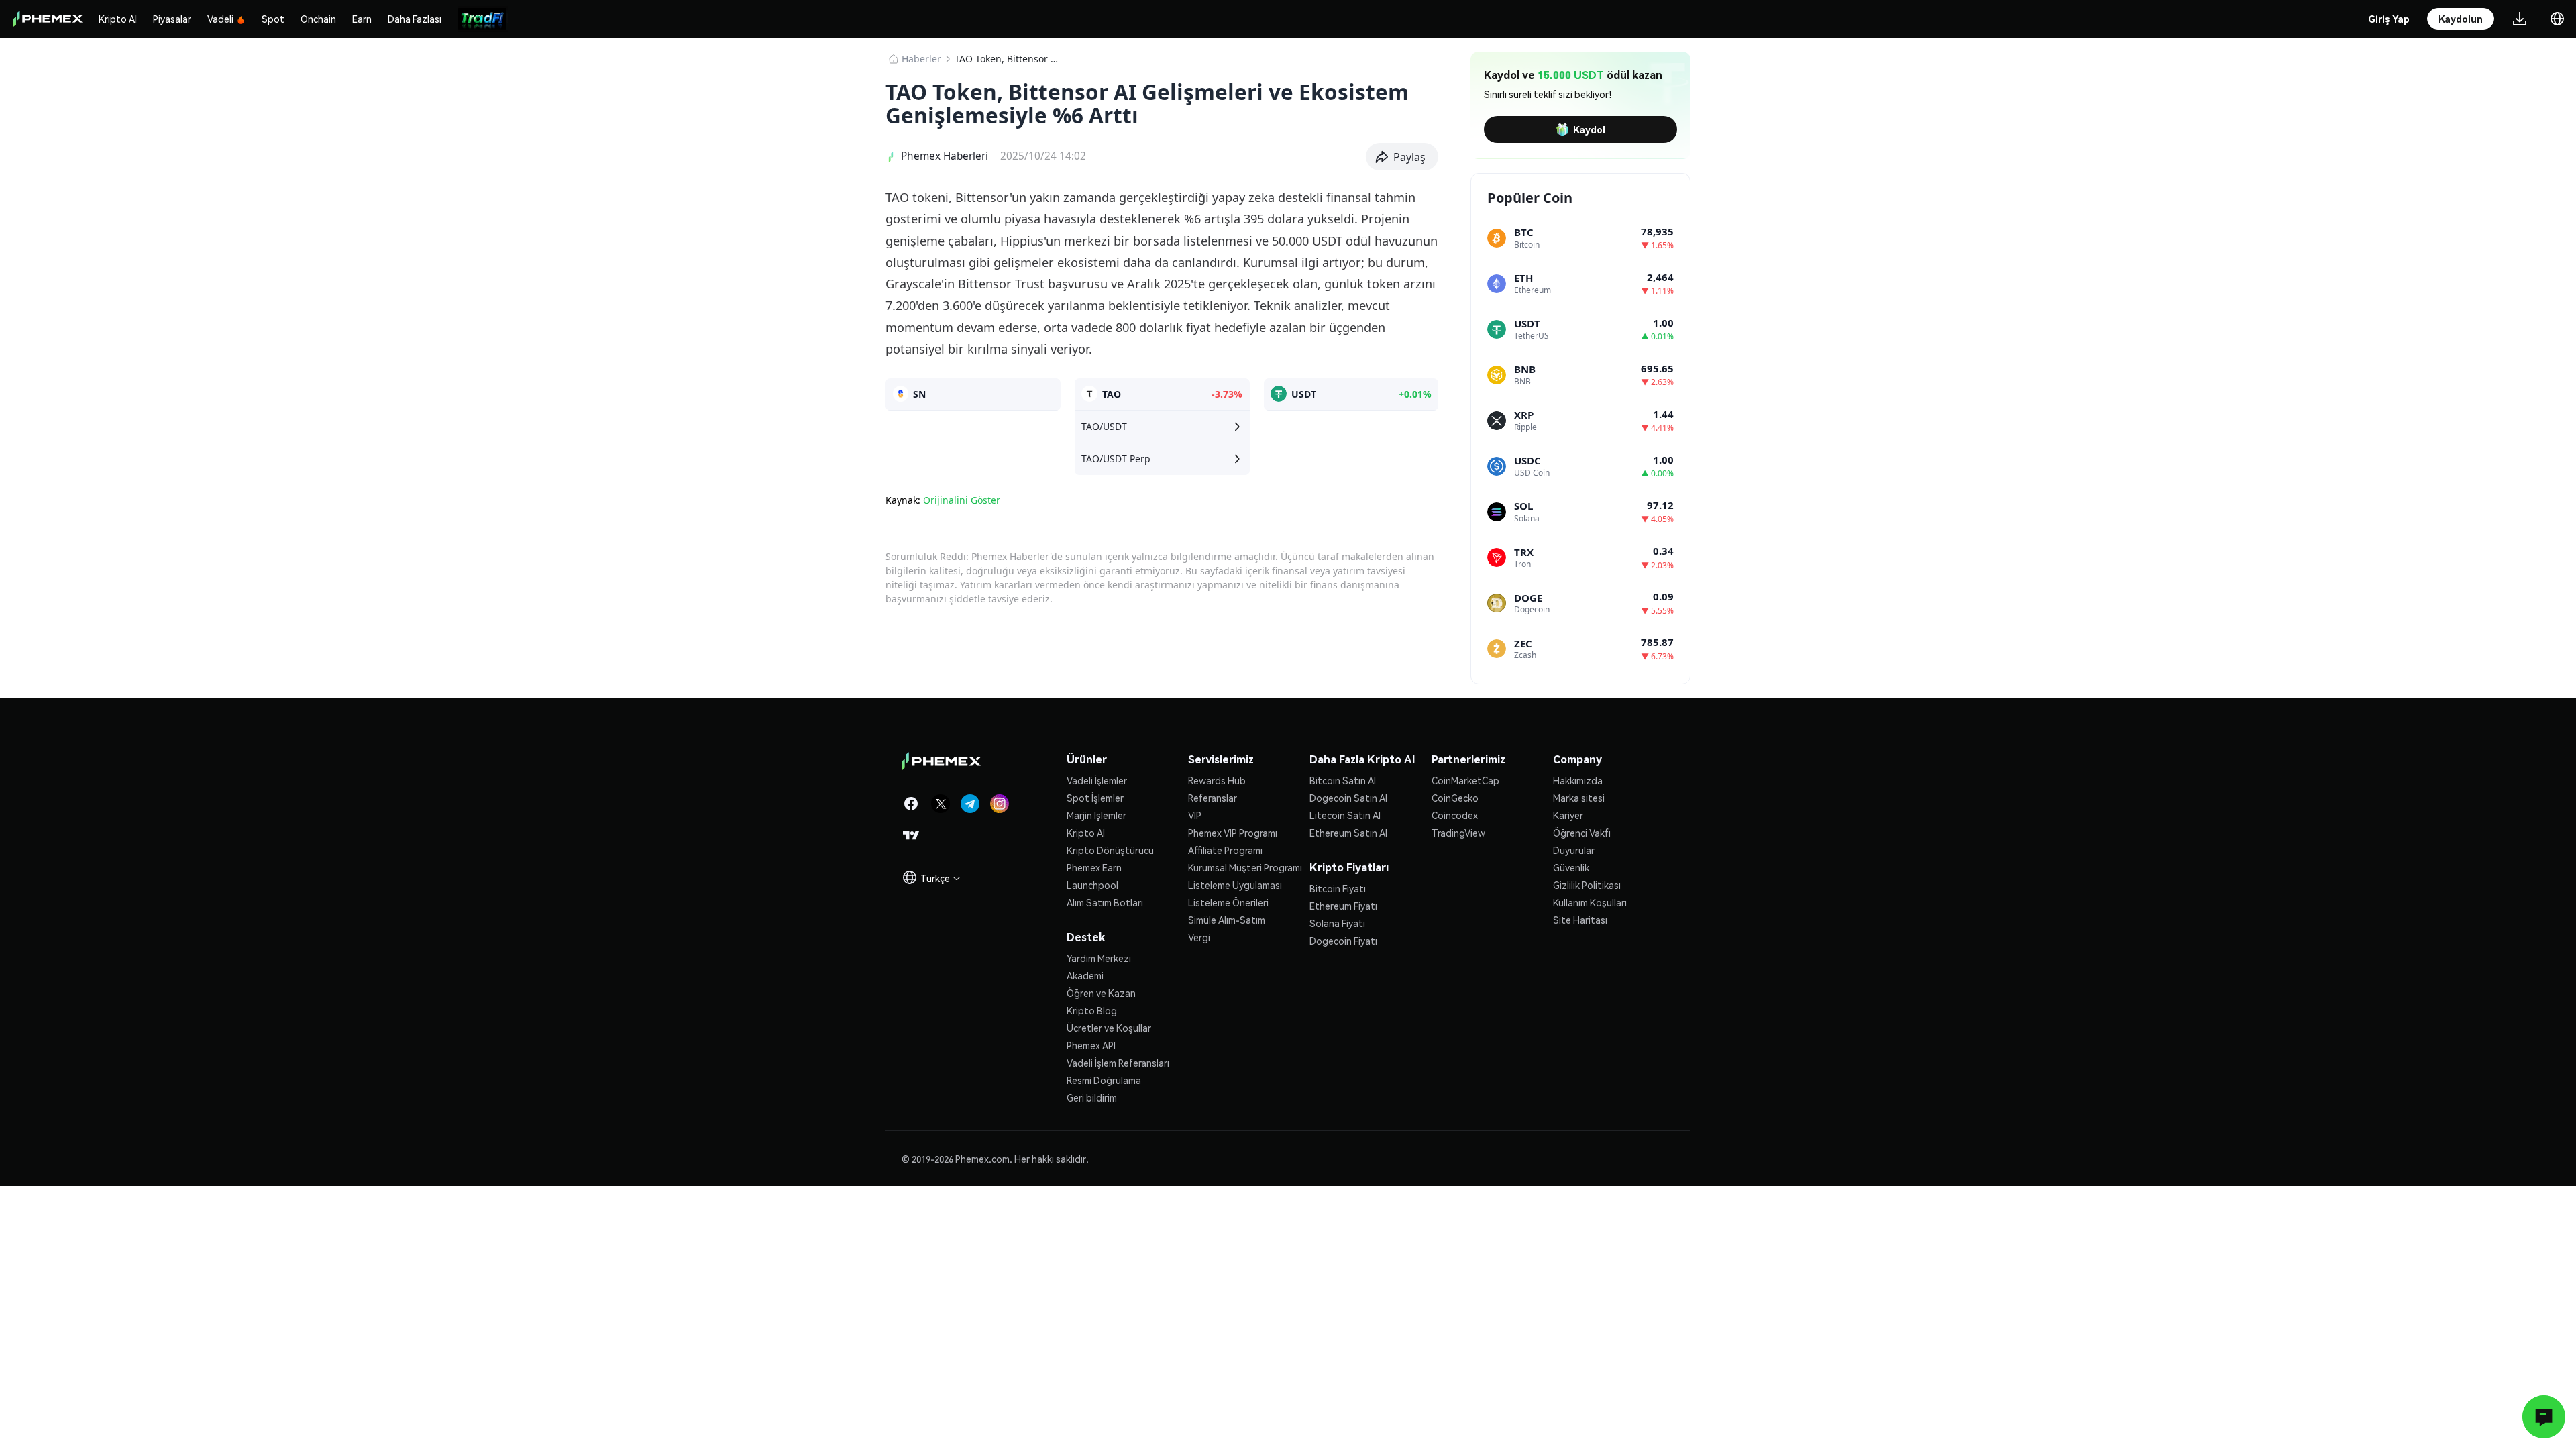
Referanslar (1213, 798)
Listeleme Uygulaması (1235, 885)
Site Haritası (1580, 920)
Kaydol (1589, 129)
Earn (362, 19)
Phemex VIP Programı (1233, 833)
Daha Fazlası (415, 19)
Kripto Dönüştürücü (1110, 850)
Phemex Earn (1094, 867)
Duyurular (1574, 850)
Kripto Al (118, 19)
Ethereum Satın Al (1348, 833)
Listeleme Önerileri (1228, 902)
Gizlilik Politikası (1587, 885)
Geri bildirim (1092, 1097)
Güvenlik (1571, 867)
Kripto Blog (1092, 1010)
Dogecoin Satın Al (1348, 798)
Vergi (1199, 937)
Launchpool (1092, 885)
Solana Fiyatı (1337, 923)
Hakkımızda (1578, 780)
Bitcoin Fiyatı (1338, 888)
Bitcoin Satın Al (1343, 780)
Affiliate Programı (1225, 850)
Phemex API (1091, 1045)
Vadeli (220, 19)
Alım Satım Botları (1105, 902)
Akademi (1085, 975)
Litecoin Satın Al (1345, 815)
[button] (1402, 157)
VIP (1195, 815)
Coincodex (1455, 815)
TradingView (1458, 833)
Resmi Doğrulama (1104, 1080)
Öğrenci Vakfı (1582, 833)
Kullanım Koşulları (1590, 902)
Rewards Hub (1217, 780)
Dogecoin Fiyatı (1343, 941)
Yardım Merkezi (1099, 958)
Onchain (318, 19)
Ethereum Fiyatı (1343, 906)
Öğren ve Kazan (1101, 993)
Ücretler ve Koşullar (1109, 1028)
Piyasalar (172, 19)
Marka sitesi (1579, 798)
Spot (273, 19)
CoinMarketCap (1465, 780)
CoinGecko (1455, 798)
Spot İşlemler (1095, 798)
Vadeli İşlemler (1097, 780)
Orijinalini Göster (962, 500)
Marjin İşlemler (1096, 815)
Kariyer (1568, 815)
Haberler (921, 59)
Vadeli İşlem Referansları (1118, 1063)
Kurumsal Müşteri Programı (1245, 867)
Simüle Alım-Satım (1227, 920)
